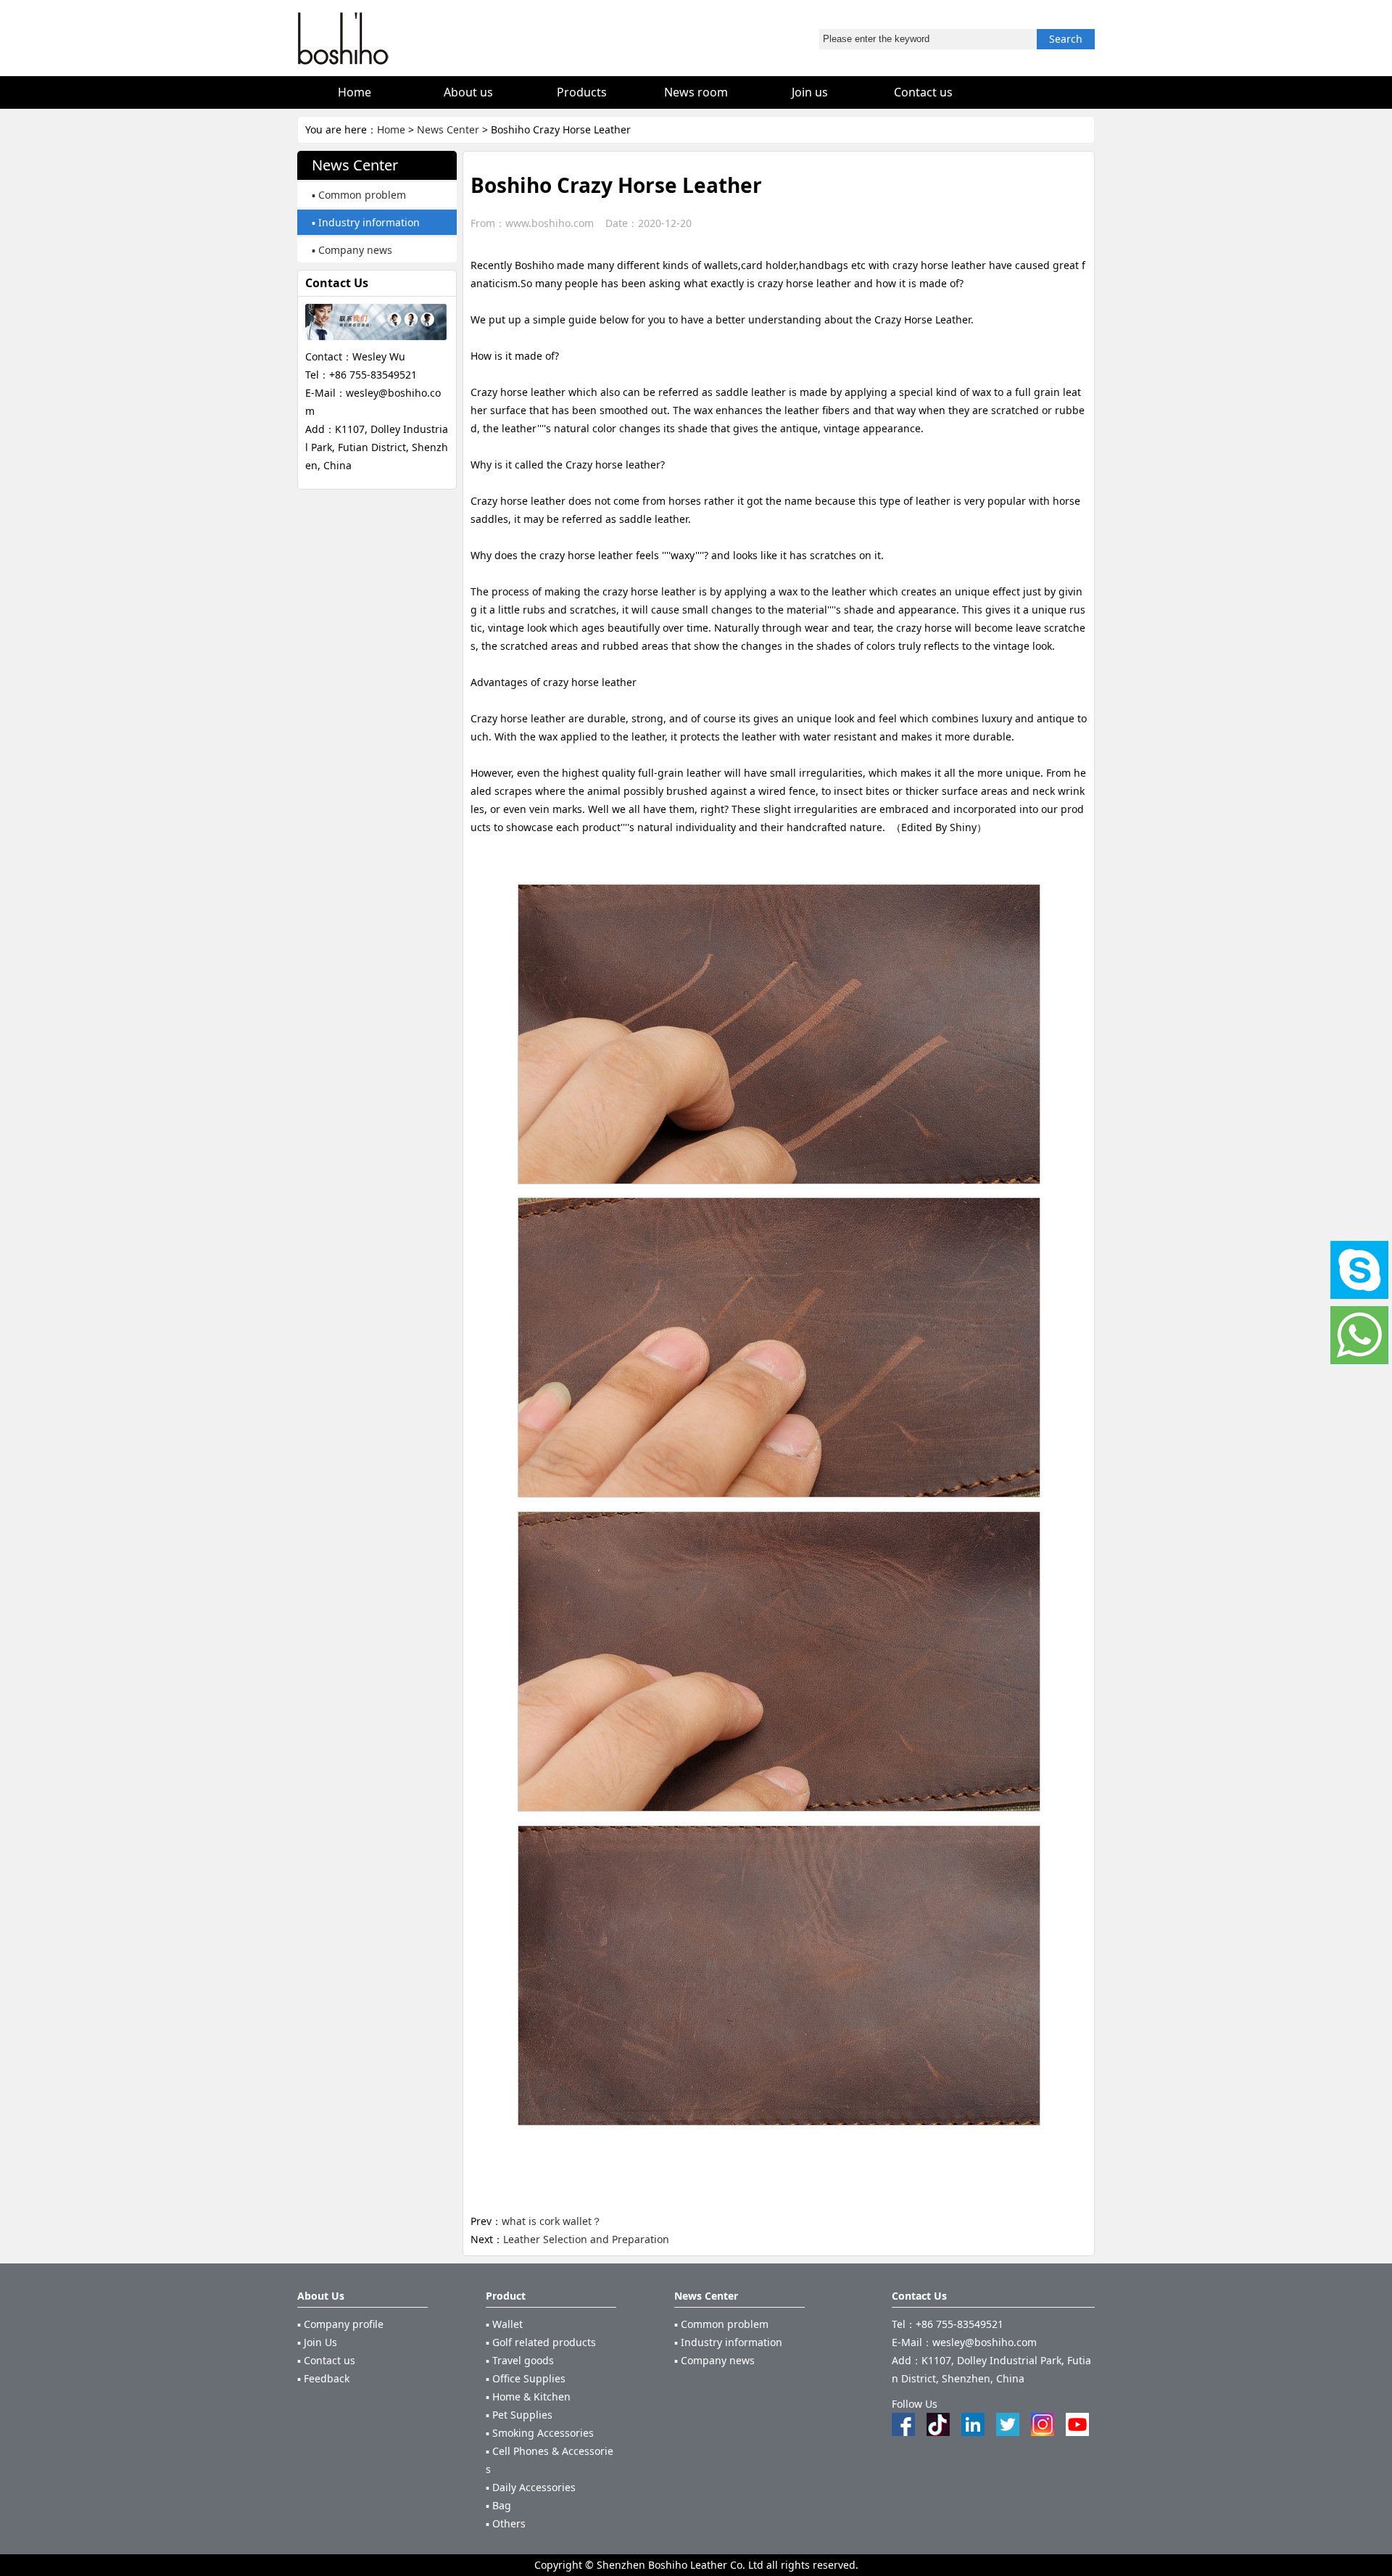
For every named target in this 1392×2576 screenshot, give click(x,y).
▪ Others (506, 2523)
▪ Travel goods (520, 2360)
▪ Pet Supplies (519, 2415)
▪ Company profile (340, 2324)
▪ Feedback (323, 2378)
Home (391, 129)
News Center (448, 129)
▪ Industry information (366, 222)
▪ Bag (498, 2505)
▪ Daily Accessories (531, 2487)
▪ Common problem (359, 195)
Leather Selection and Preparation (586, 2239)
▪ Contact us (326, 2360)
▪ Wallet (504, 2324)
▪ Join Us (317, 2342)
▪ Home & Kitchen (528, 2397)
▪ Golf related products (541, 2342)
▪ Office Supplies (526, 2378)
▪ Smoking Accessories (540, 2433)
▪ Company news (352, 250)
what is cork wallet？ (552, 2221)
